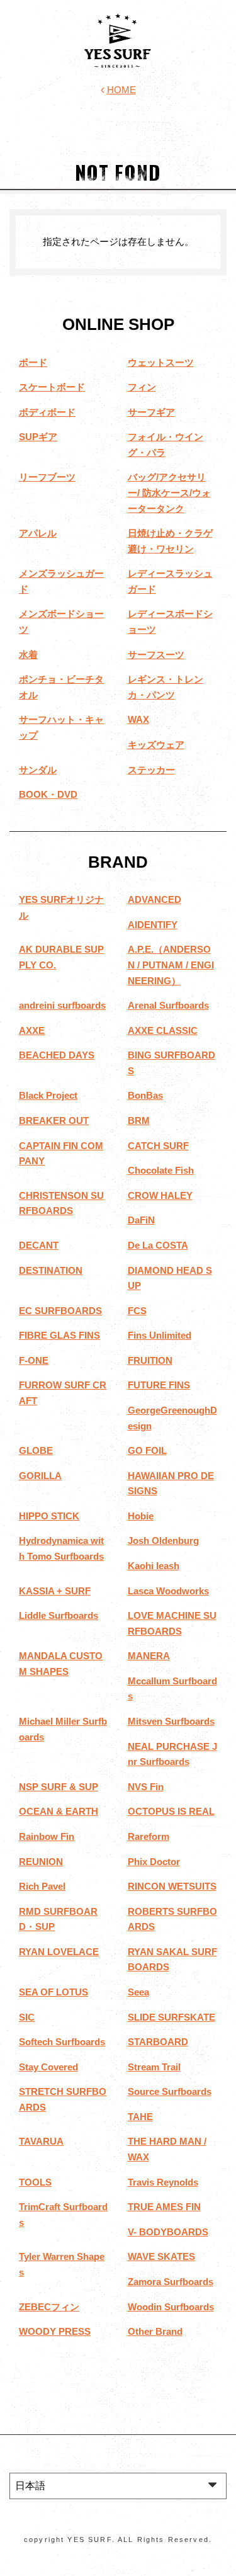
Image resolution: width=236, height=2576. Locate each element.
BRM (139, 1121)
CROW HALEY (160, 1195)
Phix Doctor (154, 1862)
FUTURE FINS (159, 1385)
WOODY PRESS (55, 2331)
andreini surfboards (62, 1005)
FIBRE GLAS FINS (59, 1335)
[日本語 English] (118, 2486)
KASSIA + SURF (55, 1591)
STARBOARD (158, 2042)
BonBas (145, 1095)
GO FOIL (147, 1450)
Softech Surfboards (62, 2042)
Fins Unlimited (160, 1335)
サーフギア (151, 412)
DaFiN (141, 1220)
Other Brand (155, 2331)
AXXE (32, 1030)
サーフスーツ (156, 655)
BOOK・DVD (48, 794)
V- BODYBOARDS (168, 2232)
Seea (138, 1992)
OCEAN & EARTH (59, 1811)
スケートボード (52, 387)
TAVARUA (41, 2141)
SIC (27, 2017)
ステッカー (151, 770)
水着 (28, 655)
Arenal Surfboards (168, 1005)
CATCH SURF (158, 1146)
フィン (142, 387)
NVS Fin (146, 1787)
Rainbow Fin (47, 1836)
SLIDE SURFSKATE (171, 2017)
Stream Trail (154, 2067)
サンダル (38, 770)
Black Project (48, 1095)
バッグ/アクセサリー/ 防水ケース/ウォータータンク (169, 492)
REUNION (41, 1862)
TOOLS (35, 2182)
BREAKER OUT (54, 1121)
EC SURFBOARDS (60, 1311)
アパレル (38, 533)
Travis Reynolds (163, 2182)
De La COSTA (158, 1245)
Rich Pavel (42, 1886)
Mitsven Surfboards (171, 1721)
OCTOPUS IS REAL (171, 1811)
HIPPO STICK (49, 1516)
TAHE (140, 2117)
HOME (121, 90)
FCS (137, 1311)
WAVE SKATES (161, 2256)
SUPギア (38, 437)
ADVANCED (155, 899)
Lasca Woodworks (168, 1591)
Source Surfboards (170, 2091)
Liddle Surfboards (59, 1615)
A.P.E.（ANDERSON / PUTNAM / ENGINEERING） (171, 965)
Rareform (149, 1836)
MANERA (149, 1656)
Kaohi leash (154, 1566)
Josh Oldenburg (163, 1540)
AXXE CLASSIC (163, 1030)
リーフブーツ (47, 477)
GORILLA (40, 1476)
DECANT (39, 1245)
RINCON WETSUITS (172, 1886)
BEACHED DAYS (57, 1055)
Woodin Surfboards (171, 2307)
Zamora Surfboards (171, 2282)
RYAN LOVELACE (59, 1952)
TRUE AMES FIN (164, 2207)
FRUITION (150, 1360)
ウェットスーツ (161, 362)
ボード (33, 362)
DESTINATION (51, 1270)
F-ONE (34, 1360)
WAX (138, 719)
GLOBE (36, 1450)
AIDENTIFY (153, 925)
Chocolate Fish (161, 1170)
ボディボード (47, 412)
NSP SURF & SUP (59, 1787)
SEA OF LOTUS (53, 1992)
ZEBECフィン (49, 2307)
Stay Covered (48, 2067)
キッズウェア (156, 745)
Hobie (141, 1516)
